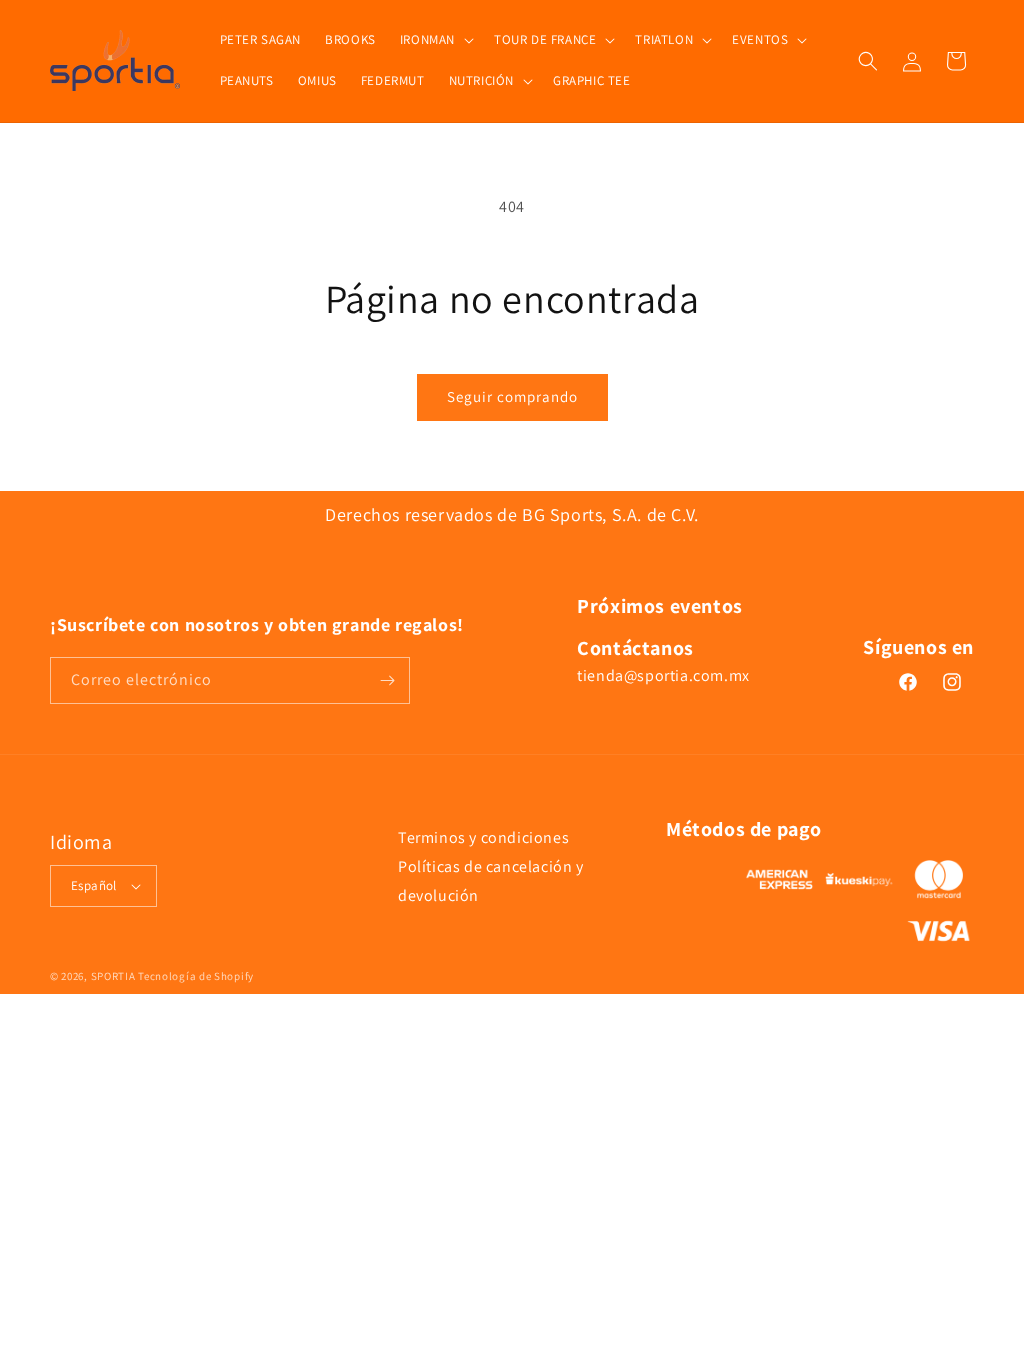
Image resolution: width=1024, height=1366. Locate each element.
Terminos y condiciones (483, 837)
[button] (435, 40)
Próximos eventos (660, 606)
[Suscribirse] (387, 680)
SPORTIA (113, 976)
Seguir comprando (512, 396)
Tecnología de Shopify (196, 976)
